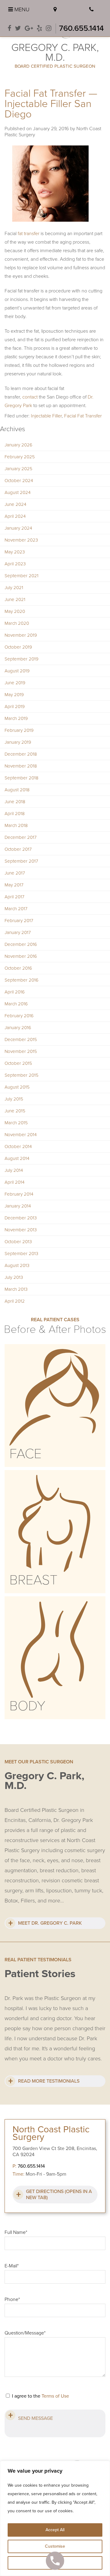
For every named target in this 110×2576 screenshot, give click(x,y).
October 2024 (19, 481)
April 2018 (15, 814)
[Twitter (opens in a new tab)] (18, 29)
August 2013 (17, 1265)
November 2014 (21, 1135)
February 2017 (19, 921)
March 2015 (16, 1123)
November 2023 (21, 540)
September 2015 (22, 1075)
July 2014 (14, 1170)
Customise (55, 2546)
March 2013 (16, 1289)
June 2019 (15, 683)
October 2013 (18, 1242)
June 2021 (15, 599)
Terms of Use (55, 2396)
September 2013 (21, 1254)
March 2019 (16, 718)
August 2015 (17, 1087)
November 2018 (21, 766)
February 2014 (19, 1194)
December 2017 (21, 837)
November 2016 (21, 956)
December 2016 (21, 944)
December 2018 (21, 754)
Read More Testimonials (49, 2081)
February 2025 (20, 457)
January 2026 (18, 445)
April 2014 (15, 1182)
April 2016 (15, 992)
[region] (55, 2518)
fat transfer (29, 234)
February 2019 (19, 730)
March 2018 (16, 825)
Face (26, 1454)
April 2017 (15, 897)
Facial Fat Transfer (83, 416)
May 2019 (14, 695)
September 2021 (22, 576)
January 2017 (18, 932)
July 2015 (14, 1099)
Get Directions (59, 2195)
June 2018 (15, 802)
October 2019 (18, 647)
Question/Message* (25, 2333)
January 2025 (18, 469)
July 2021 (14, 588)
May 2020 (15, 611)
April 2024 (15, 516)
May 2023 (15, 552)
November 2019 (21, 635)
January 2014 (18, 1206)
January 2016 (18, 1028)
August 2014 (17, 1158)
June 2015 (15, 1111)
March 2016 (16, 1004)
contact (30, 397)
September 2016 (22, 980)
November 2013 (21, 1230)
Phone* (12, 2299)
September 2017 (21, 861)
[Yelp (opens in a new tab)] (39, 29)
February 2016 (19, 1016)
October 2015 (18, 1063)
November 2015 (21, 1051)
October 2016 (18, 968)
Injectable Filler (46, 416)
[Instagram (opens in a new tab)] (49, 29)
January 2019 (18, 742)
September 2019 (22, 659)
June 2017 (15, 873)
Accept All (55, 2530)
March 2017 (16, 909)
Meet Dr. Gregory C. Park (50, 1923)
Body (27, 1706)
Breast (33, 1580)
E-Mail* (12, 2266)
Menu (21, 9)
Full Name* (16, 2232)
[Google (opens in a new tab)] (29, 29)
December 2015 (21, 1039)
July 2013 (14, 1277)
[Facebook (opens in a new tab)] (9, 29)
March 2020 (17, 623)
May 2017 (14, 885)
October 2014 (18, 1147)
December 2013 (21, 1218)
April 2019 (15, 707)
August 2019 (17, 671)
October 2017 (18, 849)
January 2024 (18, 528)
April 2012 (15, 1301)
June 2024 (15, 504)
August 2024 (18, 492)
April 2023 (15, 564)
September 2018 (22, 778)
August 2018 (17, 790)
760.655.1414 (81, 28)
